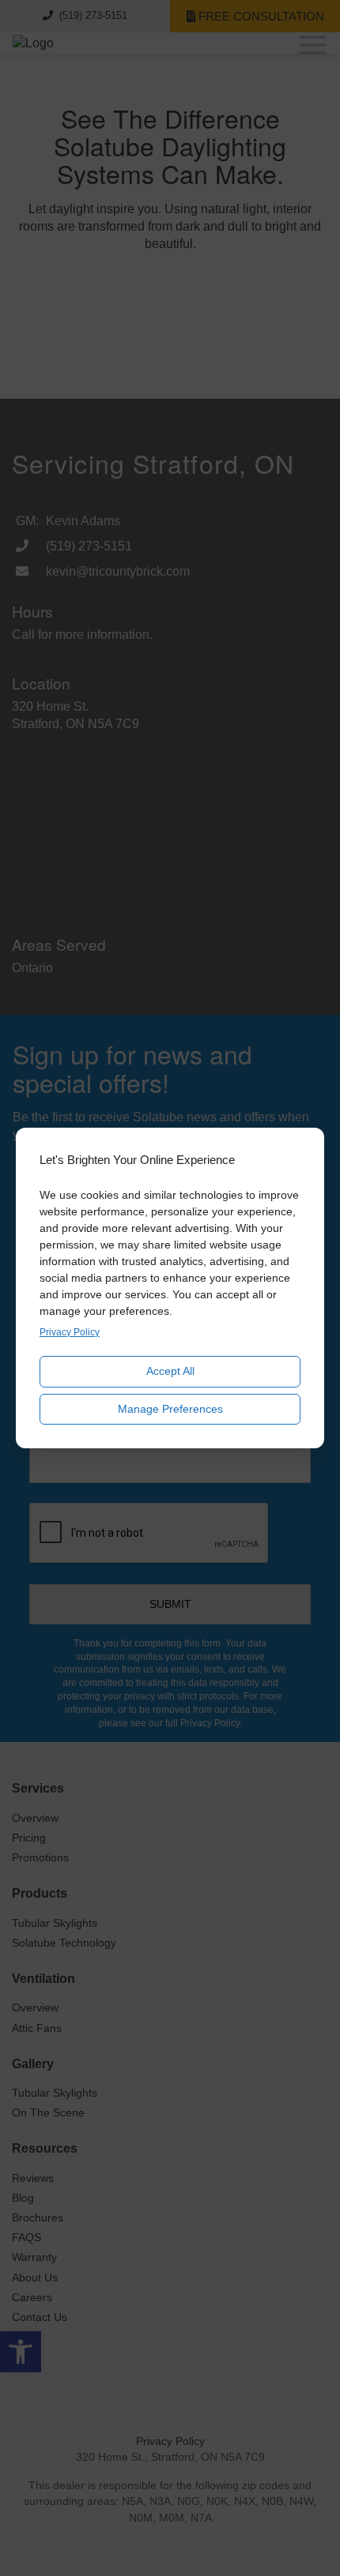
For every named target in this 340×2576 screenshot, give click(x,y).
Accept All (170, 1371)
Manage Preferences (170, 1409)
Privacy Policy (70, 1332)
